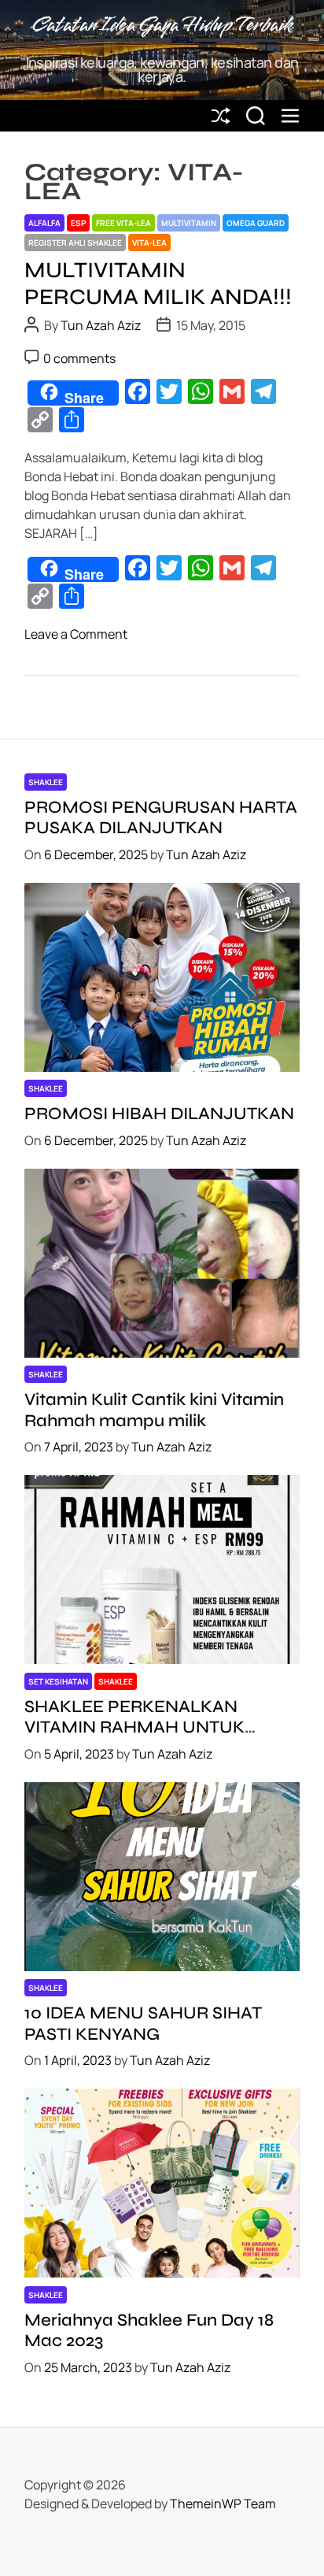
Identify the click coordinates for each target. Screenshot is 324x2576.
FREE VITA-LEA (123, 223)
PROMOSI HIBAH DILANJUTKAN (159, 1114)
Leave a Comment (76, 634)
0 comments (79, 358)
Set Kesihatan (58, 1681)
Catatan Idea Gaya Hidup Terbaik (162, 26)
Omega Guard (256, 223)
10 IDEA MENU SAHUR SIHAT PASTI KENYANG (143, 2023)
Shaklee (46, 782)
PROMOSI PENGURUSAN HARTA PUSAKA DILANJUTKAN (161, 817)
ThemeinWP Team (223, 2504)
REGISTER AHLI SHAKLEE (75, 243)
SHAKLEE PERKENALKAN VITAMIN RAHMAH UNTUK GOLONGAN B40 (134, 1727)
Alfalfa (44, 223)
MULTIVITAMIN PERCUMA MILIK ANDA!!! (158, 284)
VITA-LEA (149, 243)
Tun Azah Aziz (101, 325)
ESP (78, 223)
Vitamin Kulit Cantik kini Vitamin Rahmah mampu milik (154, 1410)
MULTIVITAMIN (189, 223)
